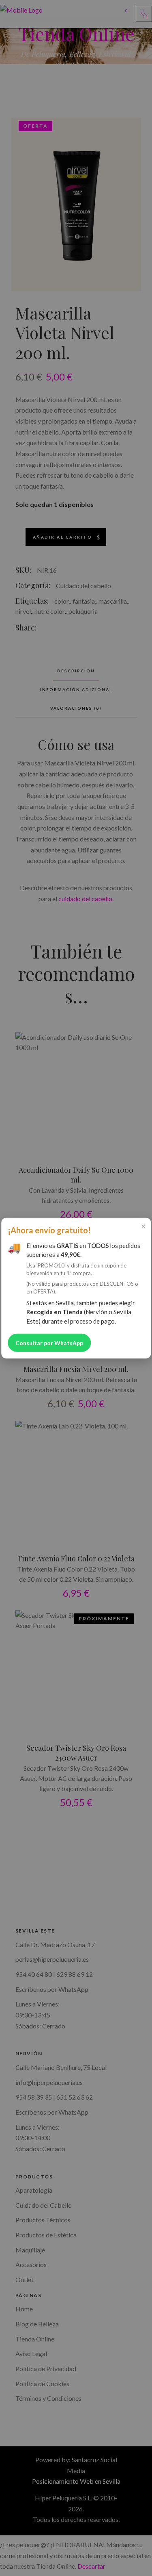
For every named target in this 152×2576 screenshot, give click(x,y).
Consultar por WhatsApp (49, 1343)
